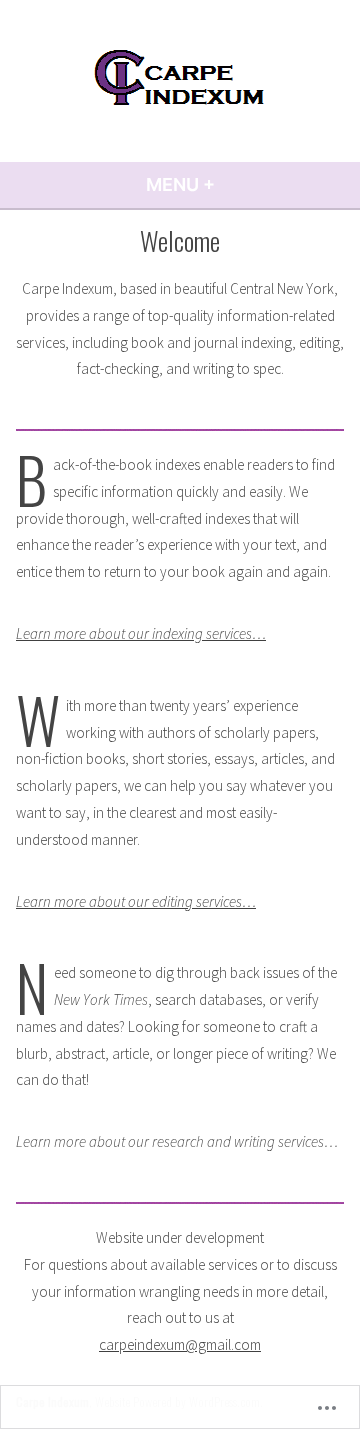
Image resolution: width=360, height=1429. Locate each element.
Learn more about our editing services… (136, 901)
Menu (234, 184)
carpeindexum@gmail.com (180, 1344)
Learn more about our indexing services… (141, 633)
